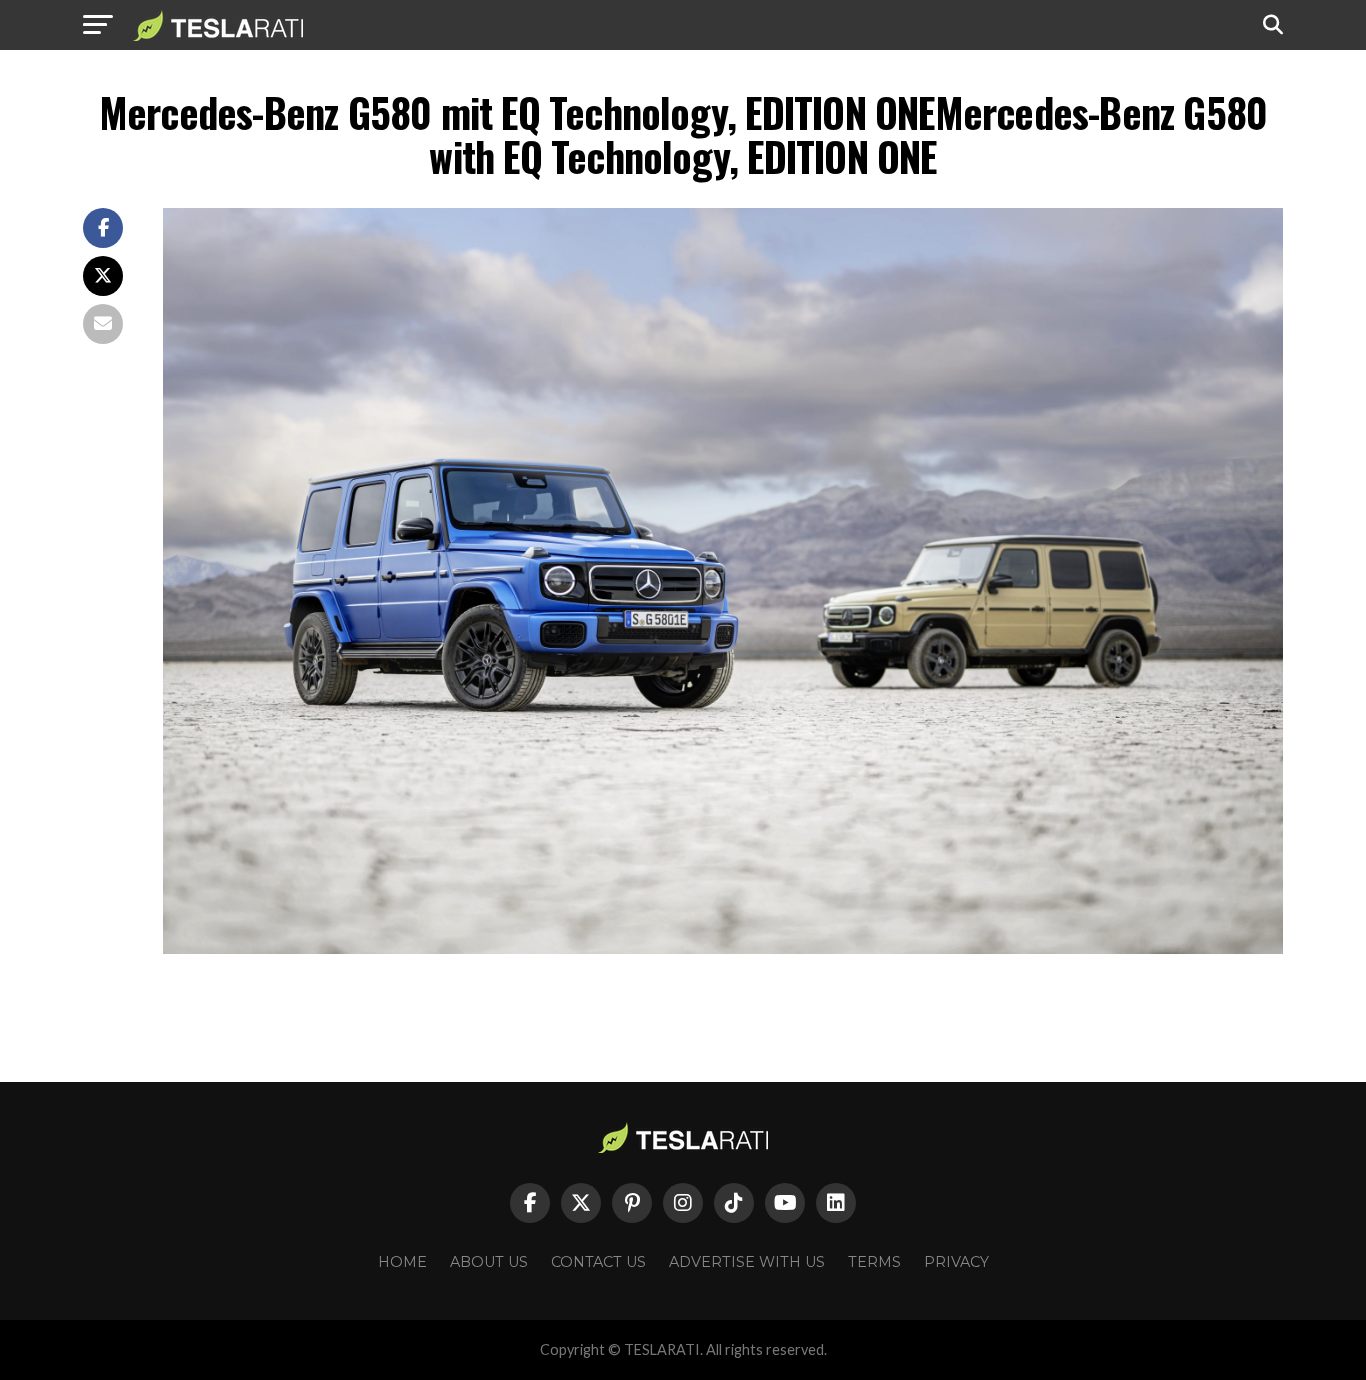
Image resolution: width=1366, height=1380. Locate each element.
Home (402, 1262)
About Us (489, 1262)
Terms (874, 1262)
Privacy (956, 1262)
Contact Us (598, 1262)
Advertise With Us (747, 1262)
